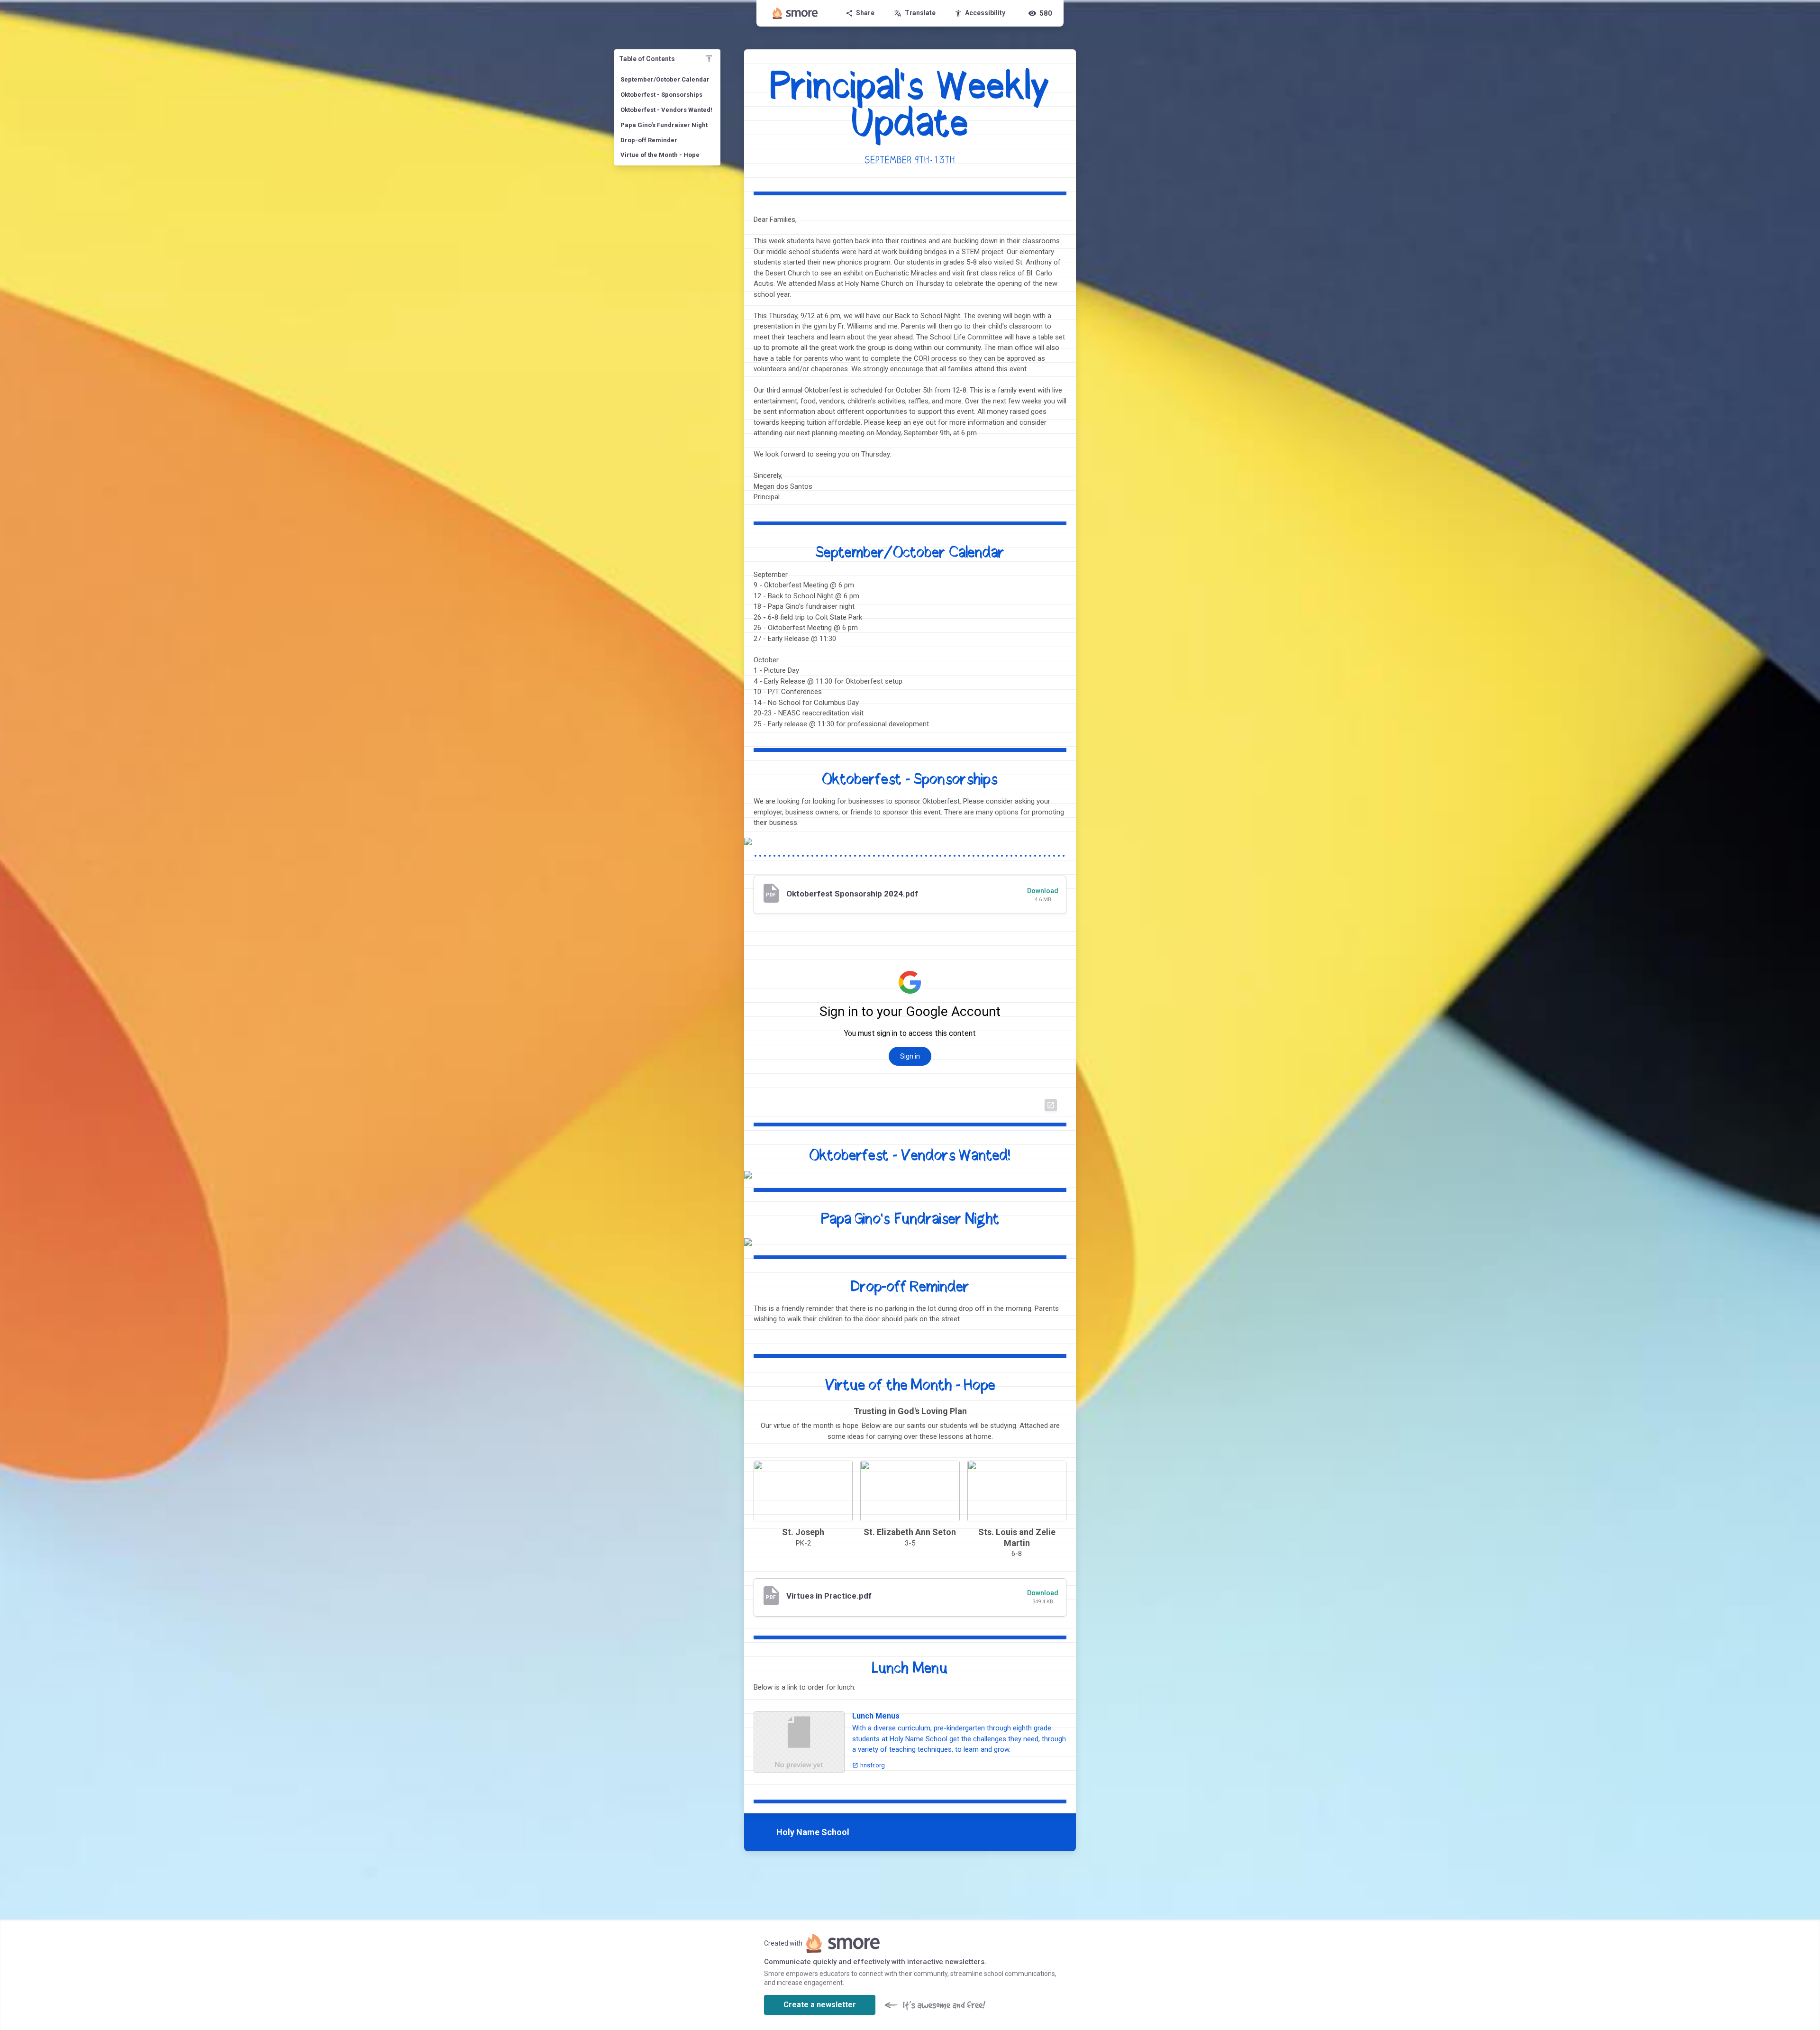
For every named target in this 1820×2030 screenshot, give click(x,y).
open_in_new (1051, 1105)
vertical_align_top (709, 59)
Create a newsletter (820, 2005)
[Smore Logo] (795, 13)
